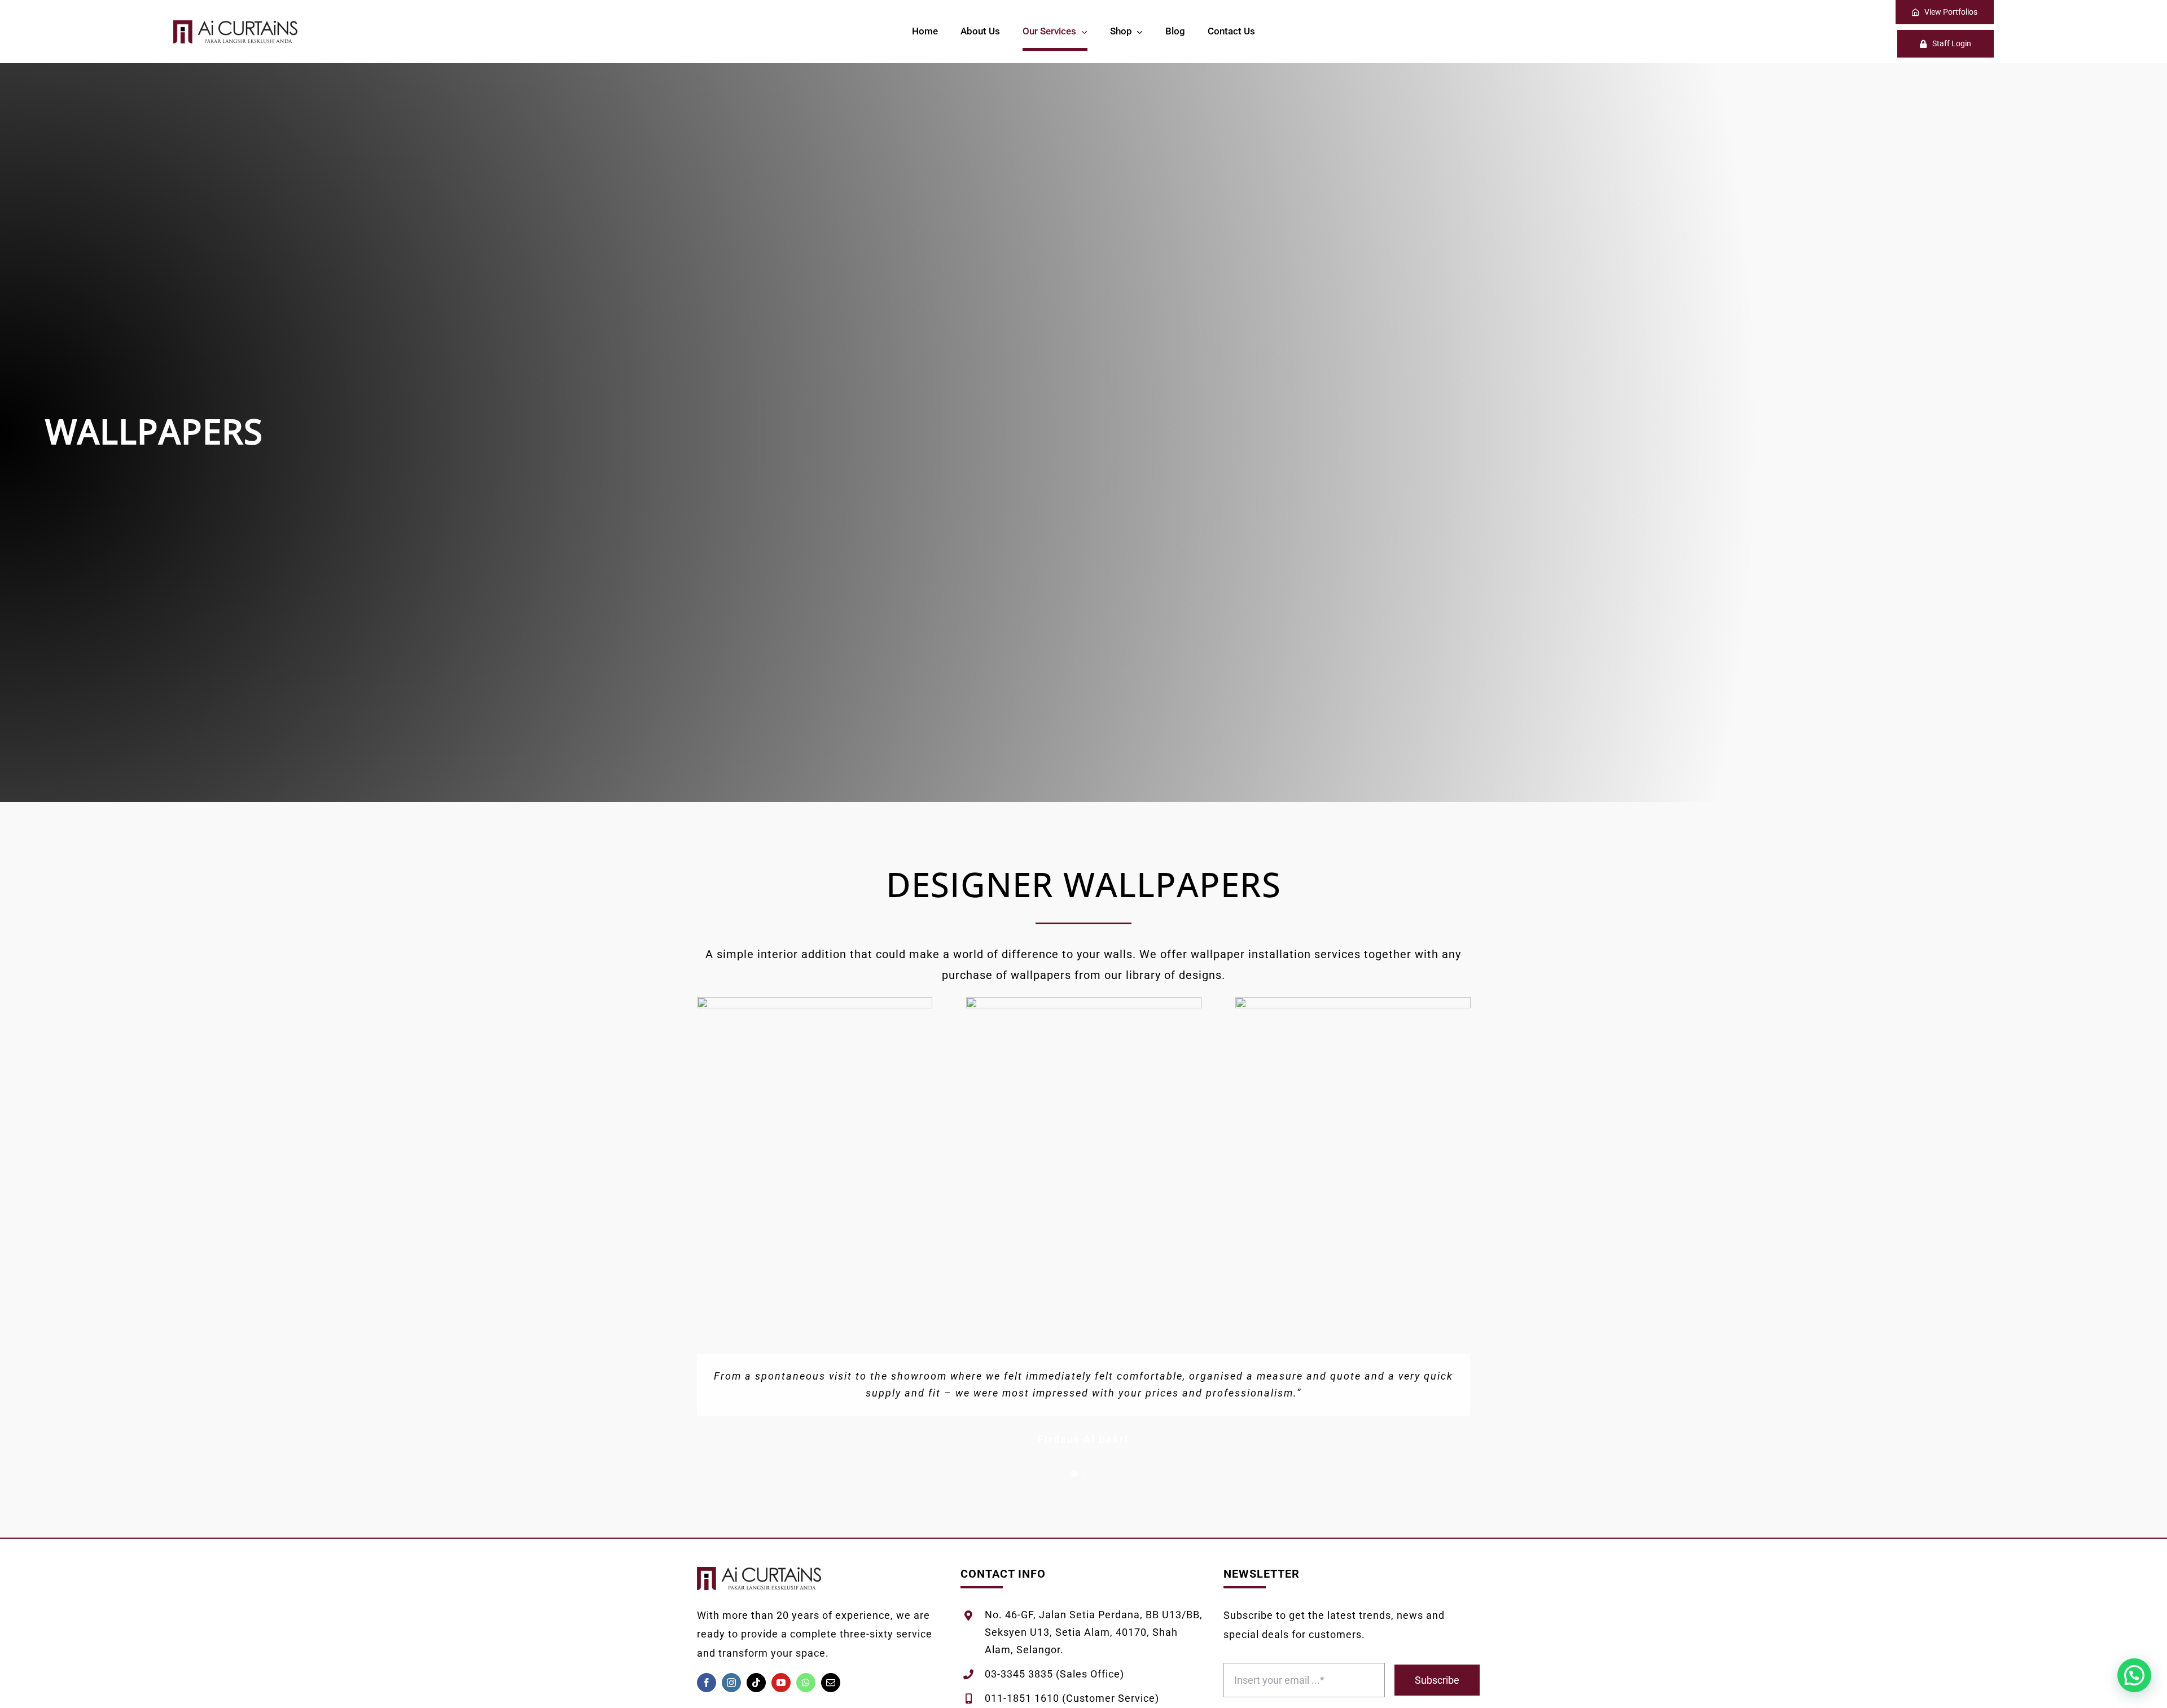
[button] (2134, 1675)
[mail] (831, 1683)
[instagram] (731, 1683)
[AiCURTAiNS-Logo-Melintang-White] (235, 26)
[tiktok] (756, 1683)
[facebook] (707, 1683)
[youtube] (781, 1683)
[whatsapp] (806, 1683)
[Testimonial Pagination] (1074, 1474)
